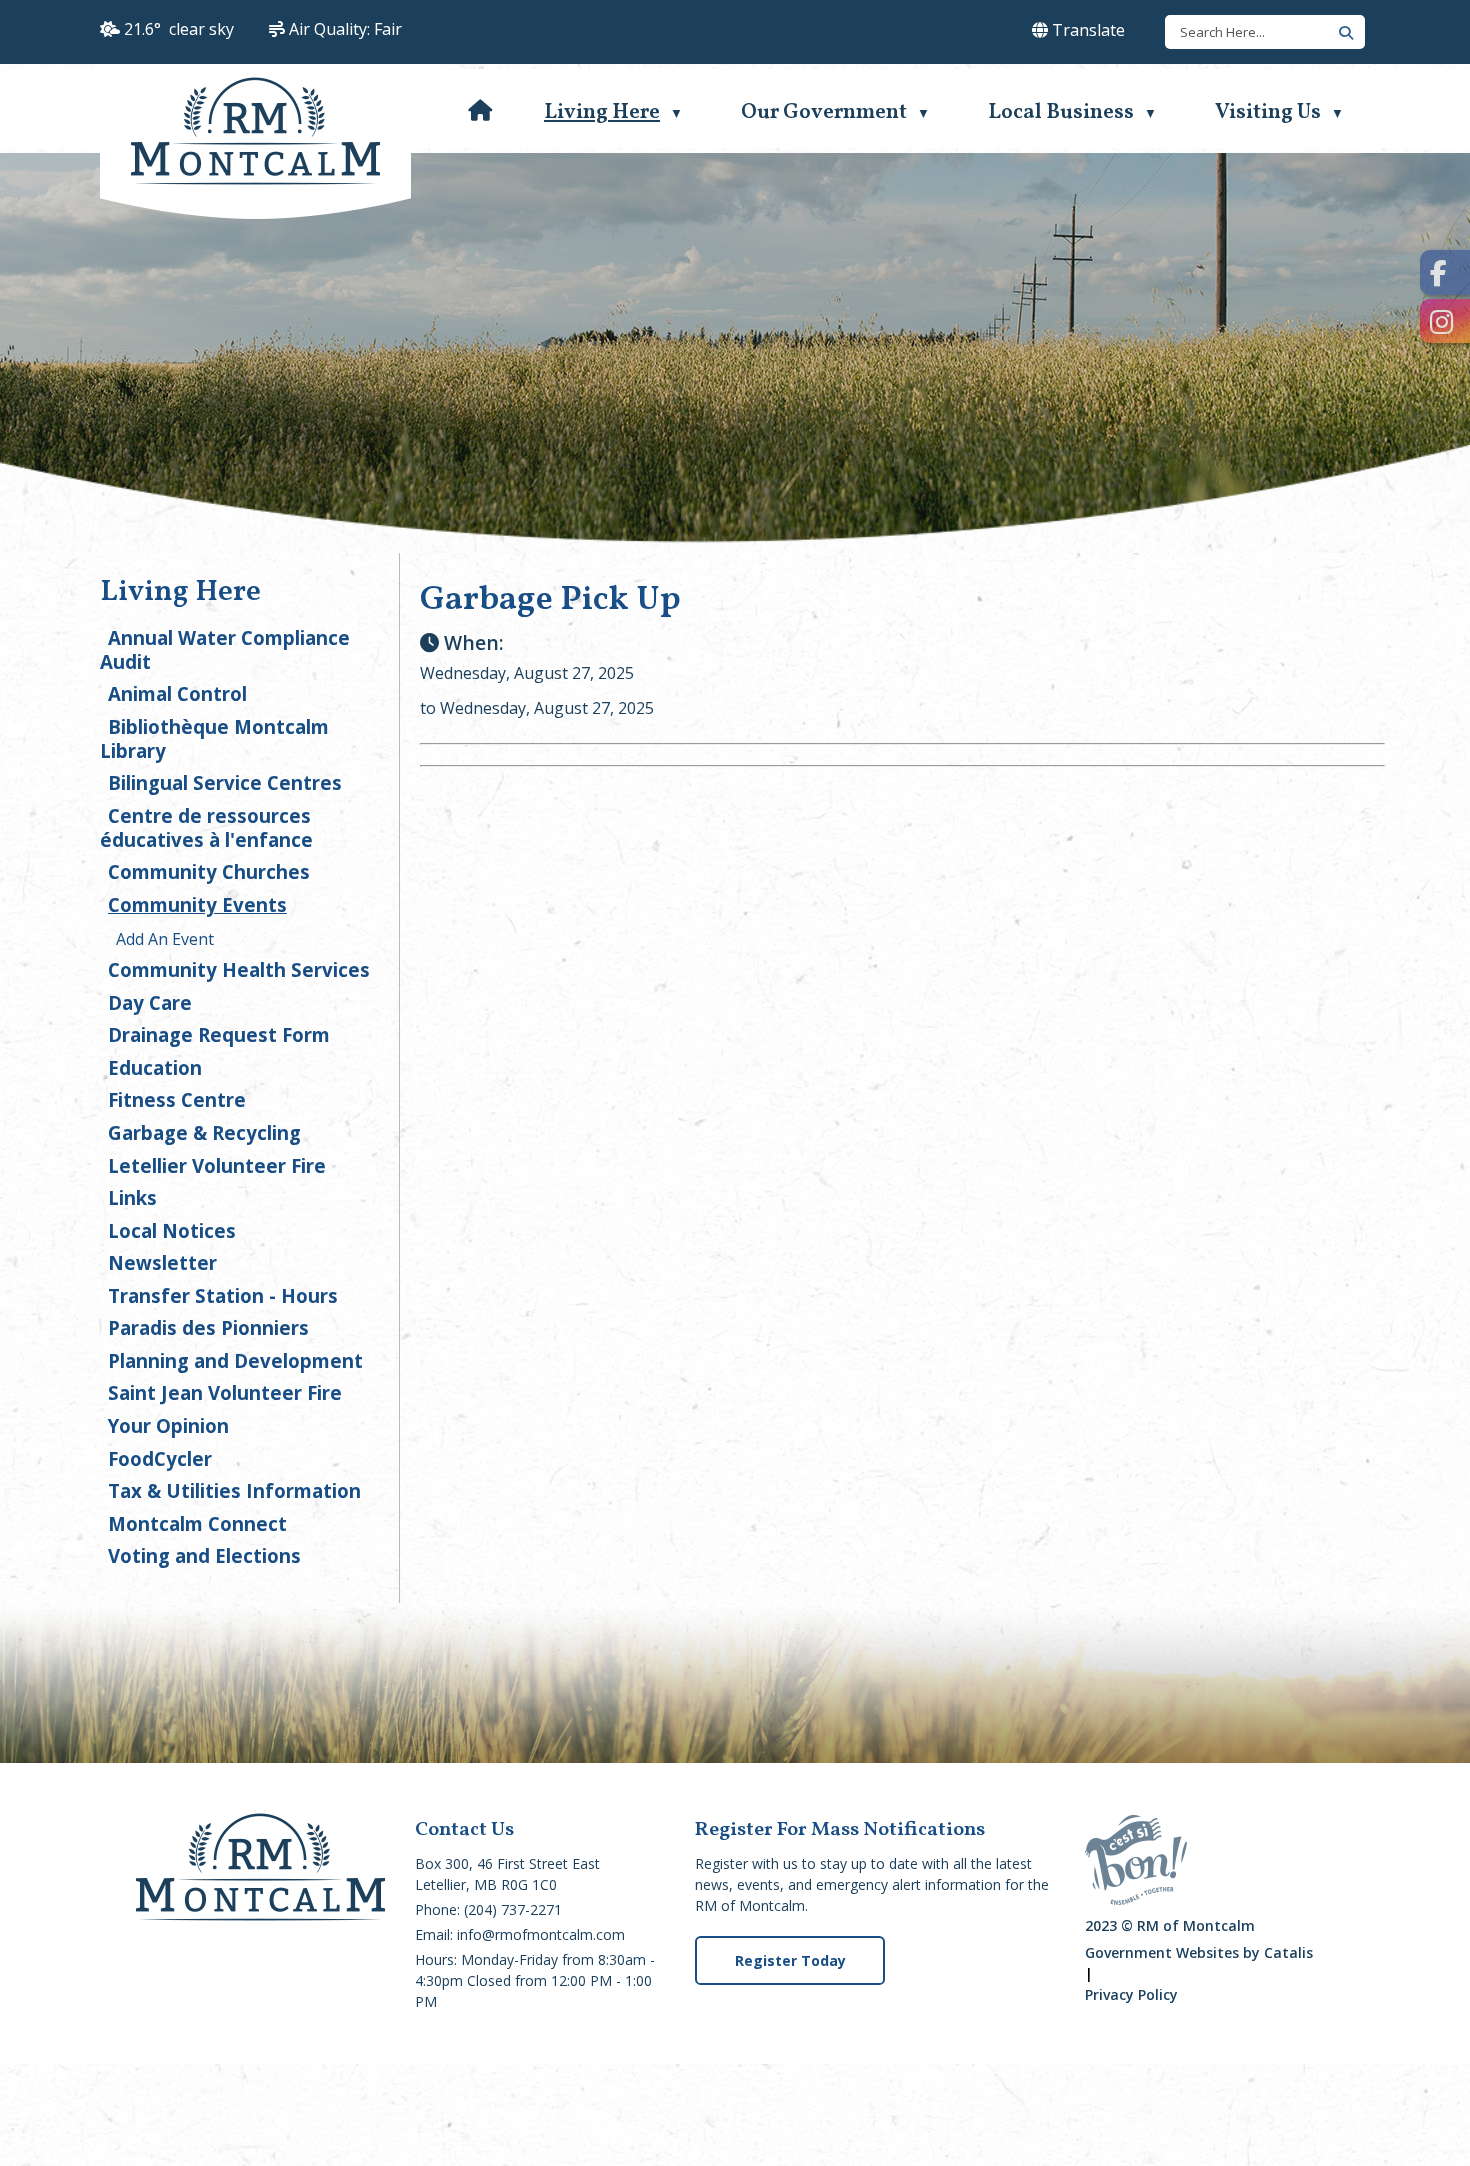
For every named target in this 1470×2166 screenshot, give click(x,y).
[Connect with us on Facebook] (1445, 272)
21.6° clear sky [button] (179, 29)
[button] (1343, 31)
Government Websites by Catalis (1199, 1952)
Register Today (790, 1960)
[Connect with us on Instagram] (1445, 321)
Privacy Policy (1131, 1994)
